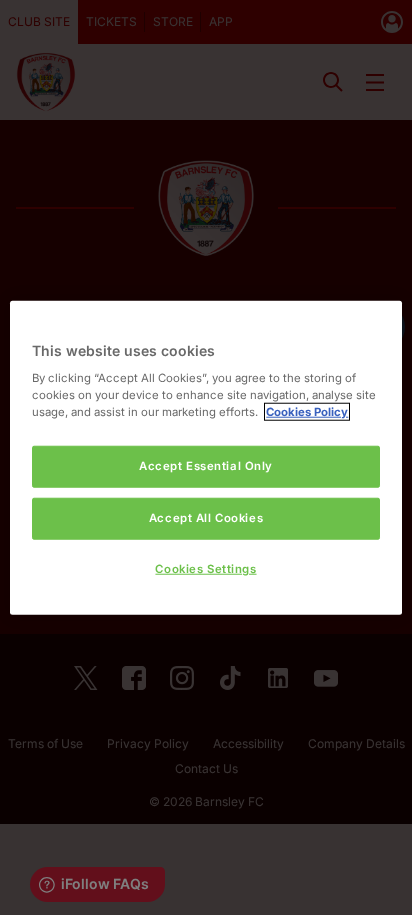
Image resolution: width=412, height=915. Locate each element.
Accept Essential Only (206, 466)
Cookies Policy (307, 412)
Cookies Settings (205, 569)
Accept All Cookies (206, 518)
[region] (205, 457)
